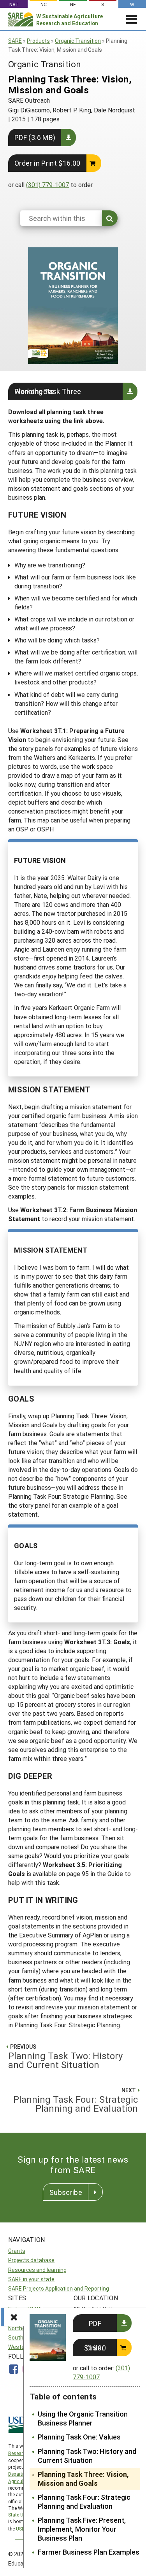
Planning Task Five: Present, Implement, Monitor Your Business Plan (82, 2529)
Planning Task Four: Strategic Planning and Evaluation (84, 2502)
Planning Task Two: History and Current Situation (87, 2456)
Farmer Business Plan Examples (89, 2552)
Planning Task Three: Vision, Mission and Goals (83, 2479)
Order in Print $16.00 (47, 163)
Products (38, 41)
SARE (15, 41)
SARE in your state (31, 2279)
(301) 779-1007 (47, 185)
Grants (17, 2251)
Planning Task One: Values (79, 2437)
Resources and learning (37, 2270)
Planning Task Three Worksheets (48, 391)
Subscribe (66, 2192)
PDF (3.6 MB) (35, 137)
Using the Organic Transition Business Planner (83, 2418)
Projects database (31, 2260)
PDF (95, 2323)
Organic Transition (78, 41)
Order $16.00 (95, 2348)
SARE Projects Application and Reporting (59, 2288)
